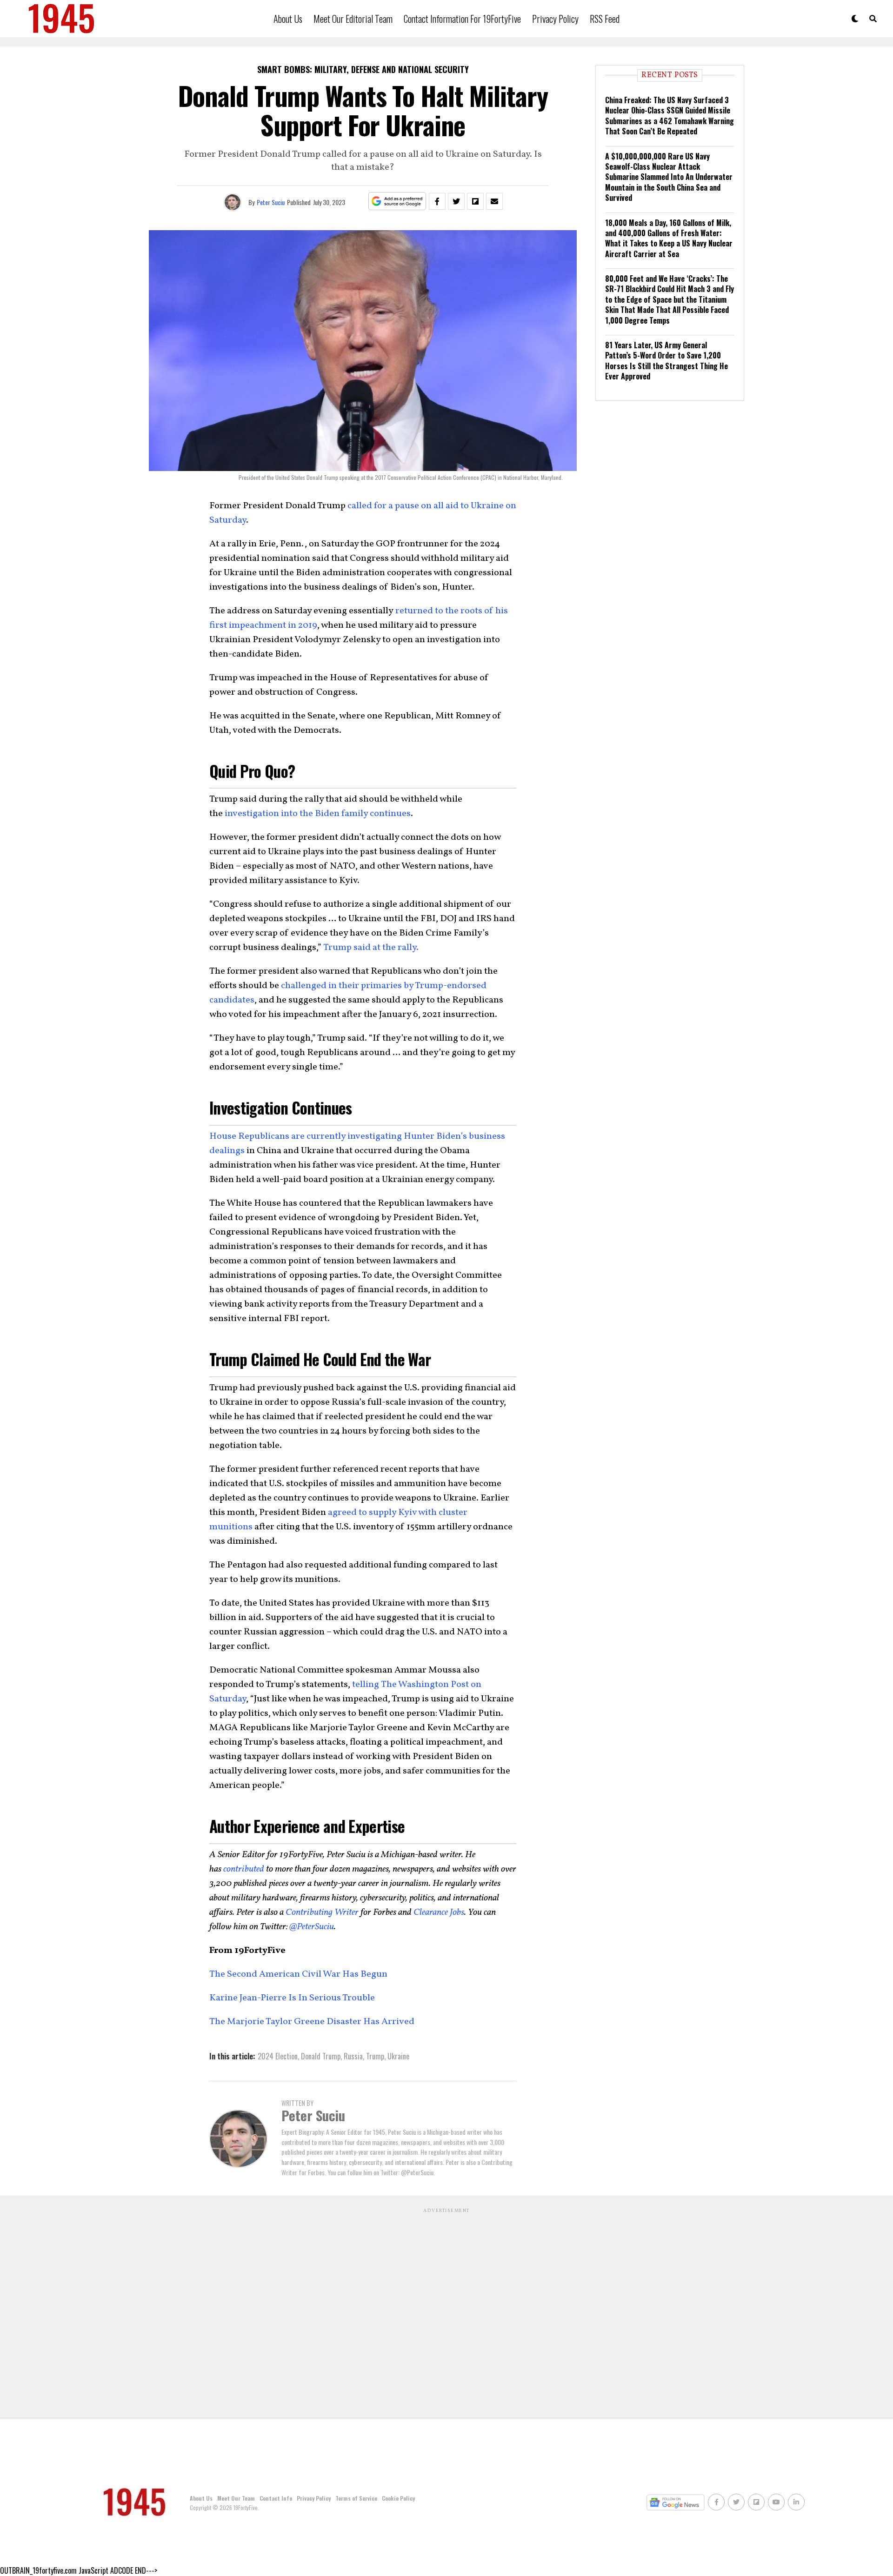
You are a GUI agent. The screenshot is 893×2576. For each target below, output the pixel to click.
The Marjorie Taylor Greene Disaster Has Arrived (312, 2022)
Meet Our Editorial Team (353, 19)
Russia (353, 2056)
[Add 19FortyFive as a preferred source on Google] (397, 202)
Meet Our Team (236, 2498)
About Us (288, 19)
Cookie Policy (398, 2498)
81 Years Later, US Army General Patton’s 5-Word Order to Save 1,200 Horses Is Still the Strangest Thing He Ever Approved (666, 361)
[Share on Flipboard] (475, 201)
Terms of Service (356, 2498)
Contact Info (276, 2498)
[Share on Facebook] (437, 201)
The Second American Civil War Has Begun (298, 1974)
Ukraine (398, 2056)
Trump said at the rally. (371, 948)
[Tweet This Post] (456, 201)
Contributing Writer (322, 1912)
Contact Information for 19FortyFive (462, 19)
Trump (375, 2056)
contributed (244, 1869)
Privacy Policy (555, 19)
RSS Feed (605, 19)
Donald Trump (321, 2056)
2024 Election (278, 2056)
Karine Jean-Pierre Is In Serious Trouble (292, 1998)
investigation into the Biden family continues (318, 814)
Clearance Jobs (439, 1912)
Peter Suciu (271, 202)
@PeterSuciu (312, 1927)
